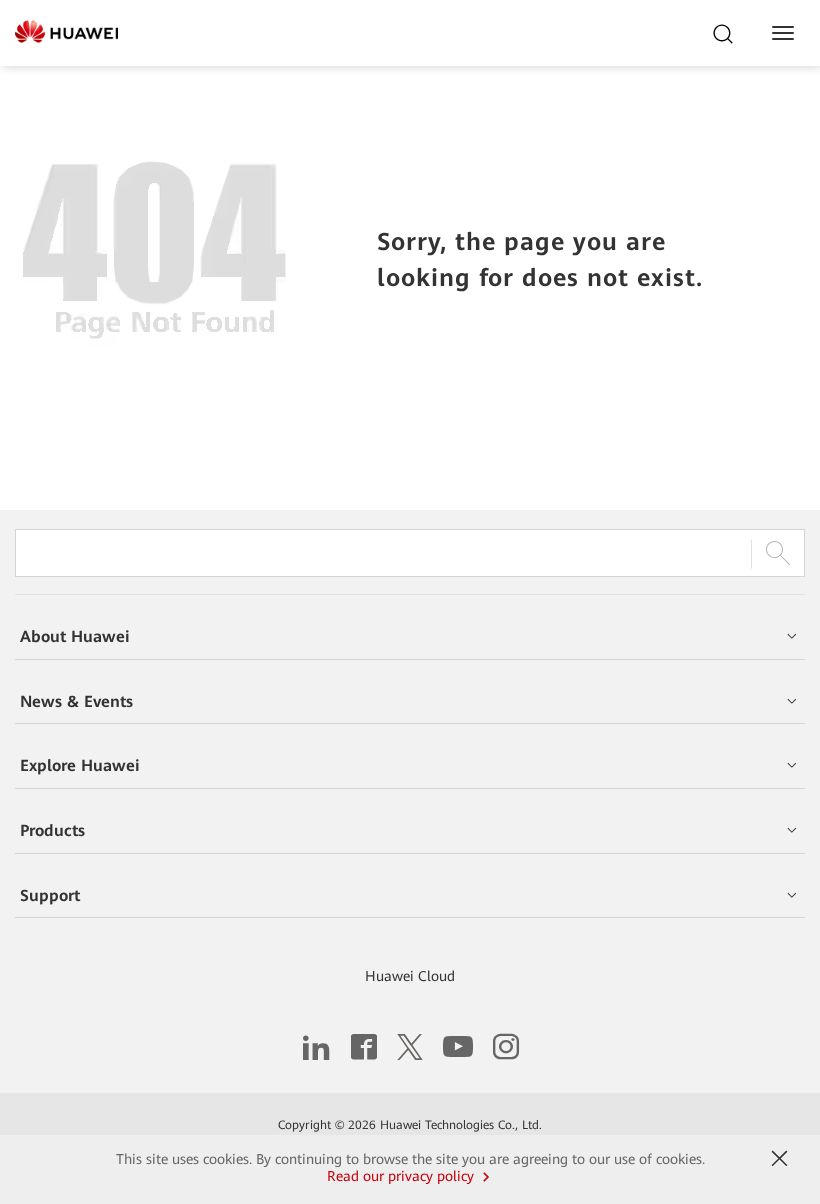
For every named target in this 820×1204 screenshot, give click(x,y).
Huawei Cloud (410, 976)
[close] (779, 1159)
